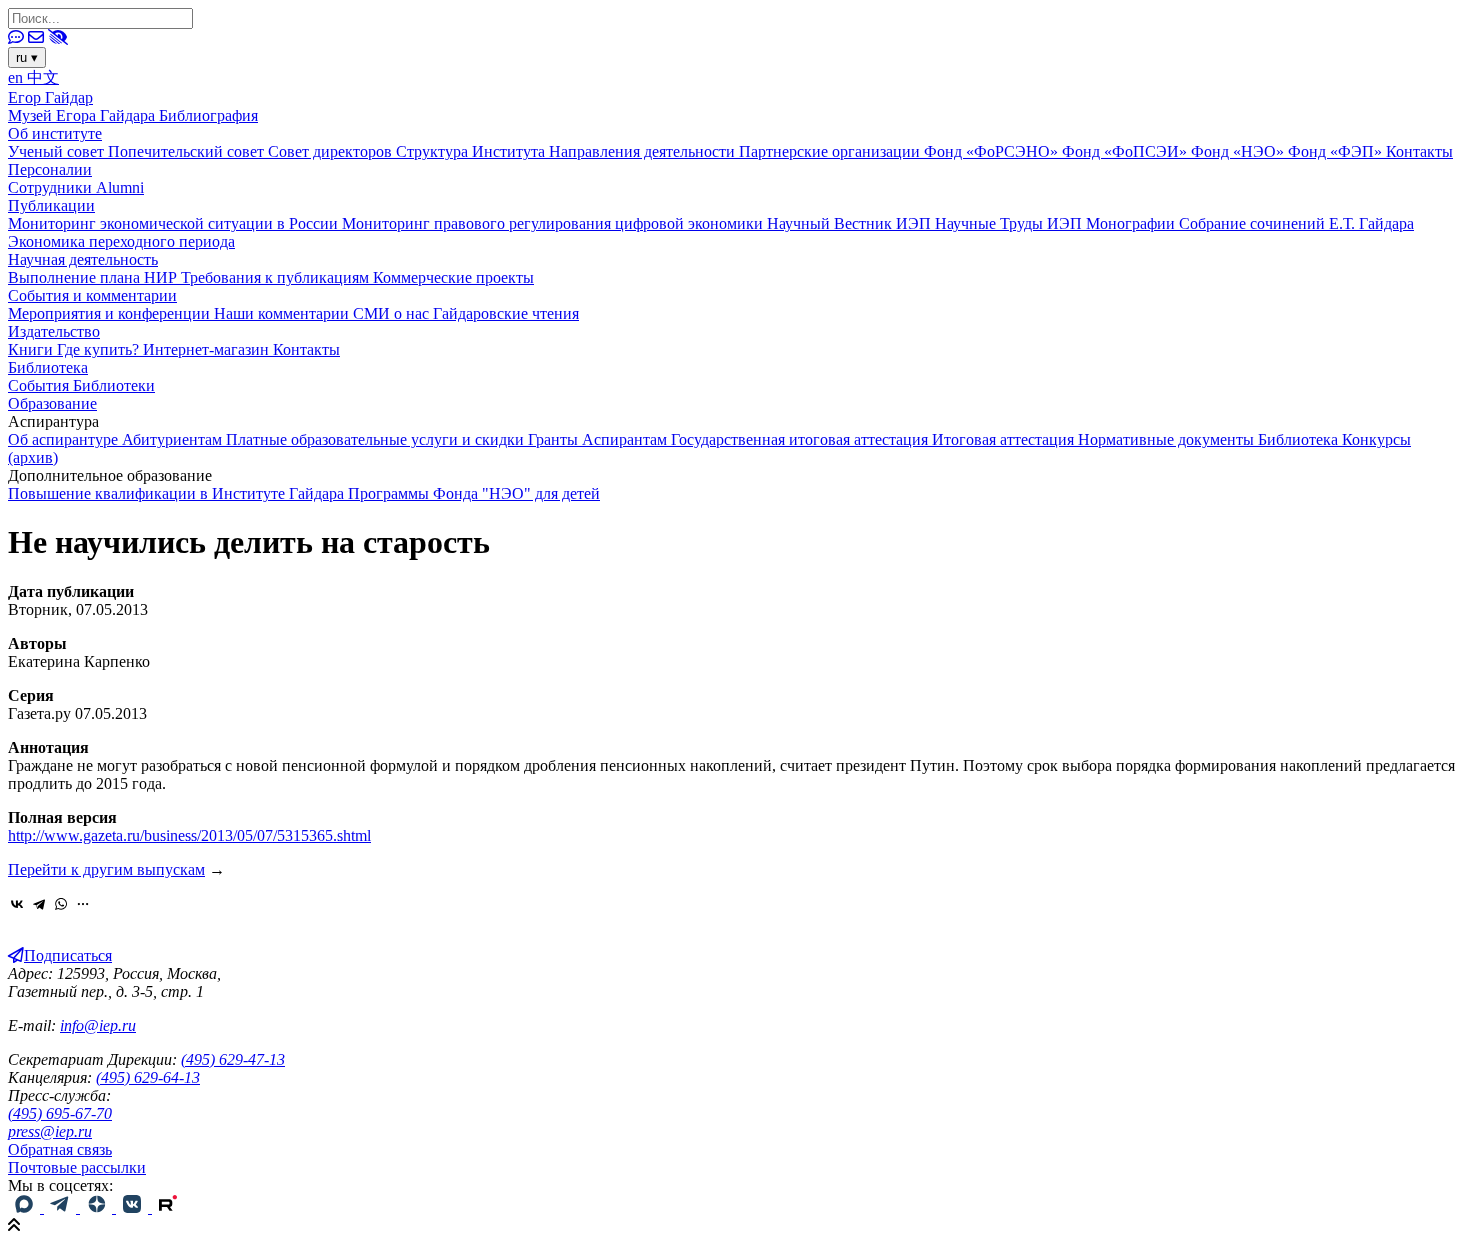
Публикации (51, 205)
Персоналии (50, 169)
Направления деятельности (644, 151)
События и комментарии (92, 295)
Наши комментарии (283, 313)
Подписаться (68, 955)
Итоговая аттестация (1005, 439)
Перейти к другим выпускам (106, 869)
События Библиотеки (81, 385)
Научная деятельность (83, 259)
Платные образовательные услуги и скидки (377, 439)
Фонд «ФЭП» (1337, 151)
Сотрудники (52, 187)
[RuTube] (168, 1207)
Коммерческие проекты (453, 277)
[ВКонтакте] (17, 904)
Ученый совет (58, 151)
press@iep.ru (50, 1131)
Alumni (120, 187)
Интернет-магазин (208, 349)
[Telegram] (39, 904)
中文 (43, 77)
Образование (52, 403)
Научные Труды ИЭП (1010, 223)
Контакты (1419, 151)
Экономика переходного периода (121, 241)
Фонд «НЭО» (1239, 151)
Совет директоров (332, 151)
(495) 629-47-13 (233, 1059)
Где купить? (100, 349)
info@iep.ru (98, 1025)
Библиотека (48, 367)
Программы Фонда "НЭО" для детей (474, 493)
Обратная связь (60, 1149)
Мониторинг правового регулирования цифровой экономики (554, 223)
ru (27, 57)
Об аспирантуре (65, 439)
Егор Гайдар (50, 97)
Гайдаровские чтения (506, 313)
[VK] (134, 1207)
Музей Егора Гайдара (83, 115)
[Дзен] (98, 1207)
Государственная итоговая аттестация (801, 439)
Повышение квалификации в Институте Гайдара (178, 493)
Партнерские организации (831, 151)
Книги (32, 349)
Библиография (208, 115)
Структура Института (472, 151)
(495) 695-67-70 (60, 1113)
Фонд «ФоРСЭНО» (993, 151)
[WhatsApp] (61, 904)
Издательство (54, 331)
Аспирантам (626, 439)
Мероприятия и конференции (111, 313)
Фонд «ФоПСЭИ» (1126, 151)
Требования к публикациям (277, 277)
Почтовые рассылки (77, 1167)
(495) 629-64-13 (148, 1077)
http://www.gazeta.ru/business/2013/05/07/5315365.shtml (189, 835)
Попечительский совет (188, 151)
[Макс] (26, 1207)
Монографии (1132, 223)
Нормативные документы (1168, 439)
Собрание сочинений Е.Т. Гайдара (1296, 223)
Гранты (555, 439)
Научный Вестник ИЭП (851, 223)
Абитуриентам (174, 439)
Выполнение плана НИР (94, 277)
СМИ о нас (393, 313)
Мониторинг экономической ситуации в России (175, 223)
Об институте (55, 133)
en (17, 77)
